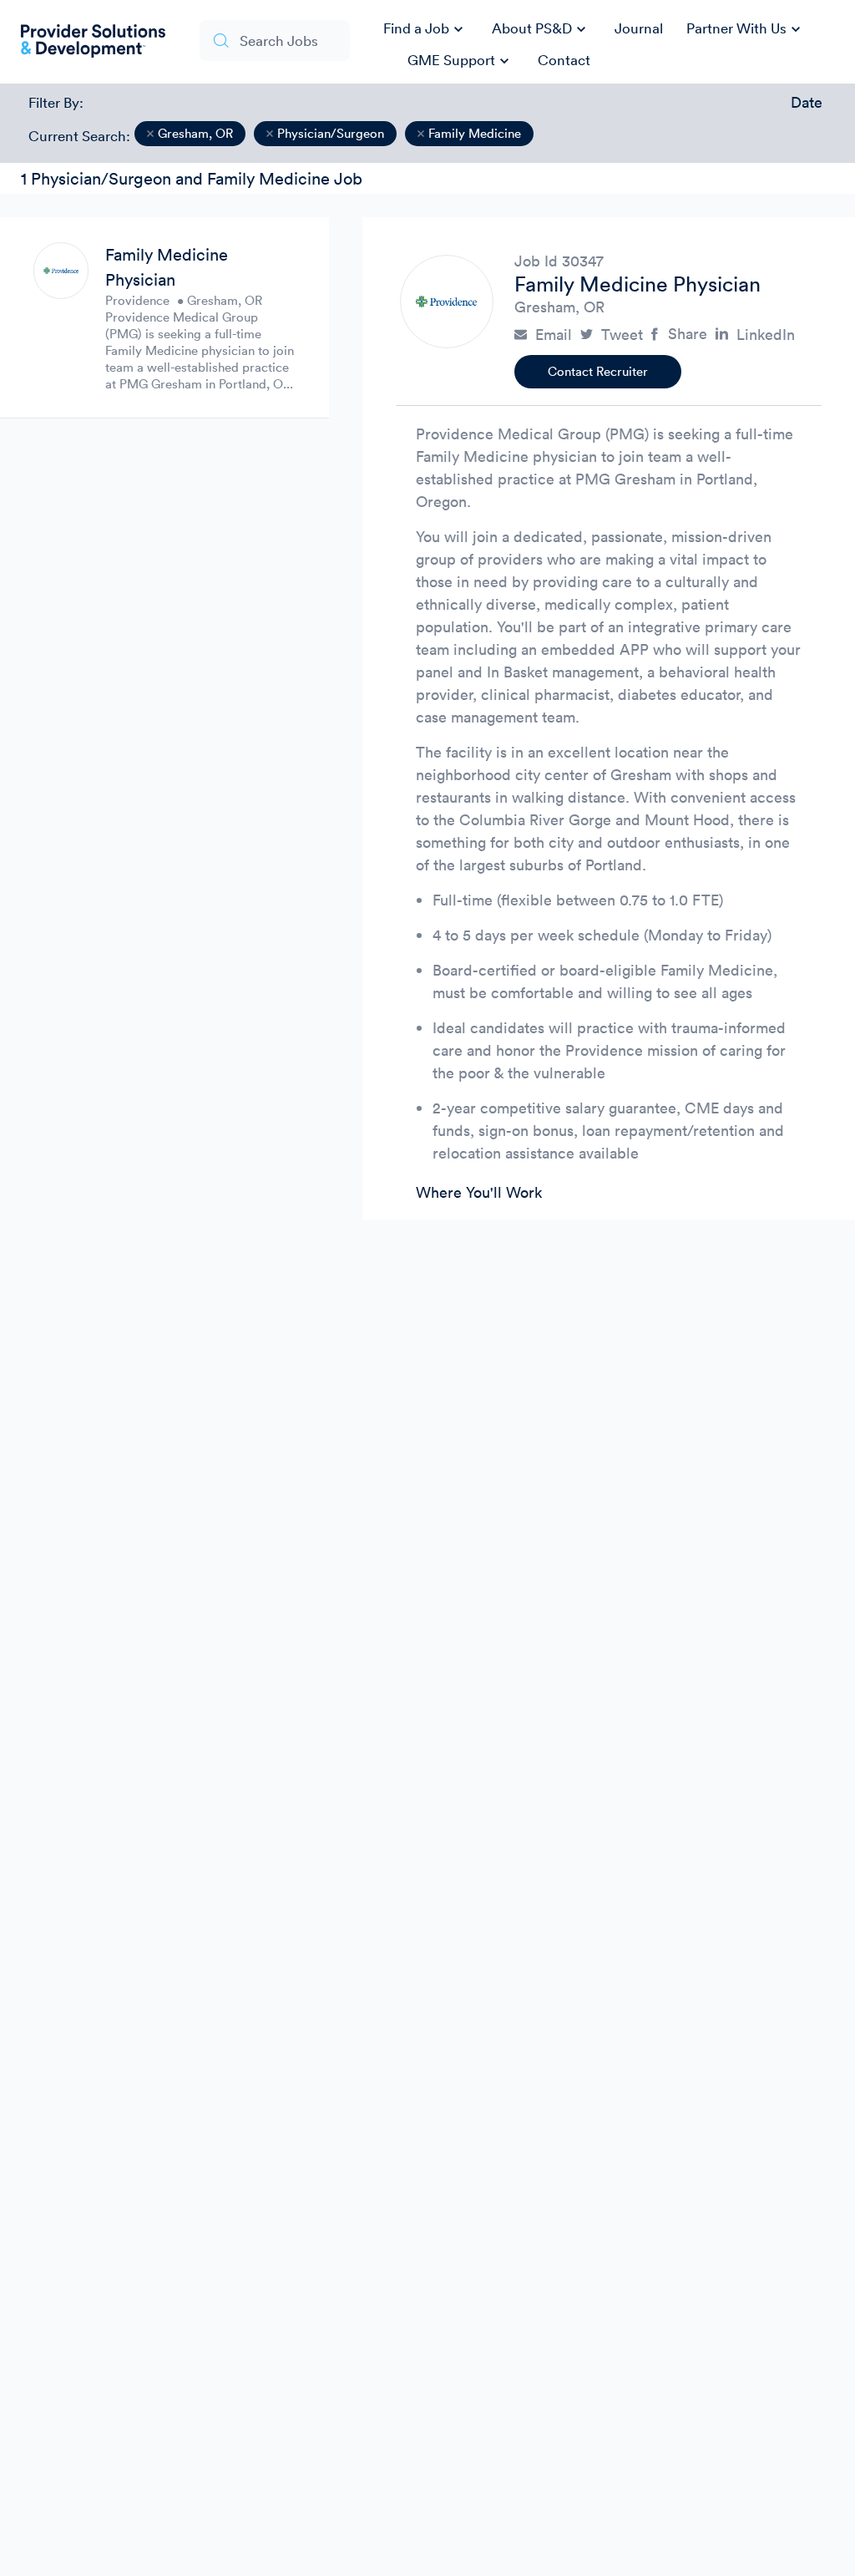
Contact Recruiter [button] (598, 371)
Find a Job (425, 29)
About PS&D (541, 29)
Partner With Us (746, 29)
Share (688, 334)
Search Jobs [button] (279, 41)
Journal (639, 28)
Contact (564, 60)
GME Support (460, 61)
